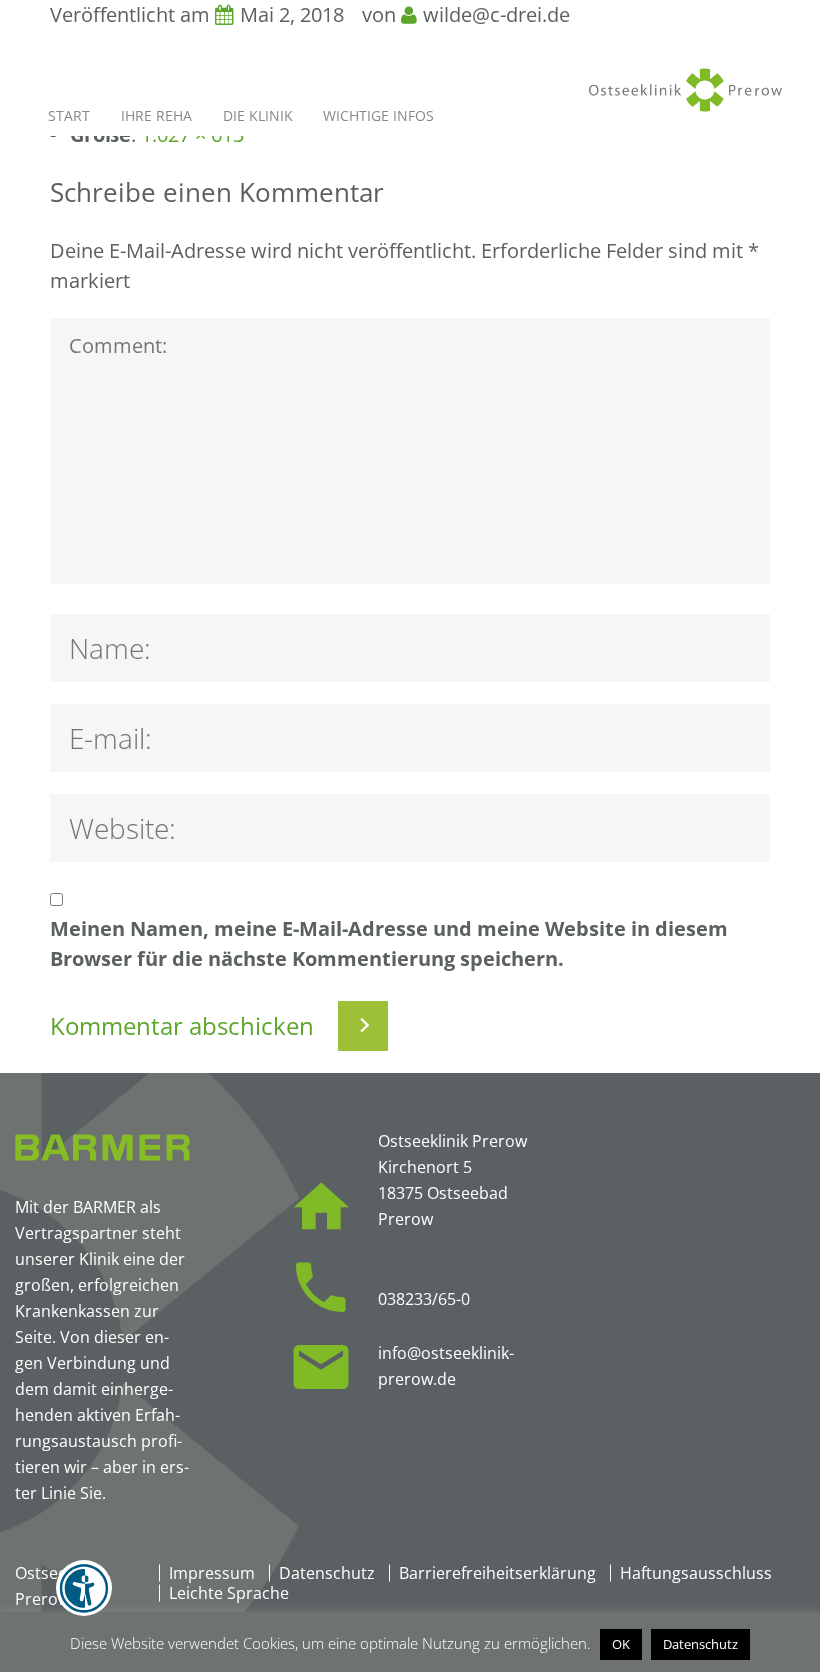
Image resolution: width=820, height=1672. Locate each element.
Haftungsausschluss (696, 1573)
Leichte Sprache (229, 1593)
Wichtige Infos (378, 115)
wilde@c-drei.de (496, 14)
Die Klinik (258, 115)
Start (69, 115)
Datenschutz (327, 1573)
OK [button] (621, 1644)
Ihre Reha (156, 115)
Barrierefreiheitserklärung (497, 1573)
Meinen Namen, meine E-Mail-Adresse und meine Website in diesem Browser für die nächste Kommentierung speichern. (389, 943)
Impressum (212, 1573)
